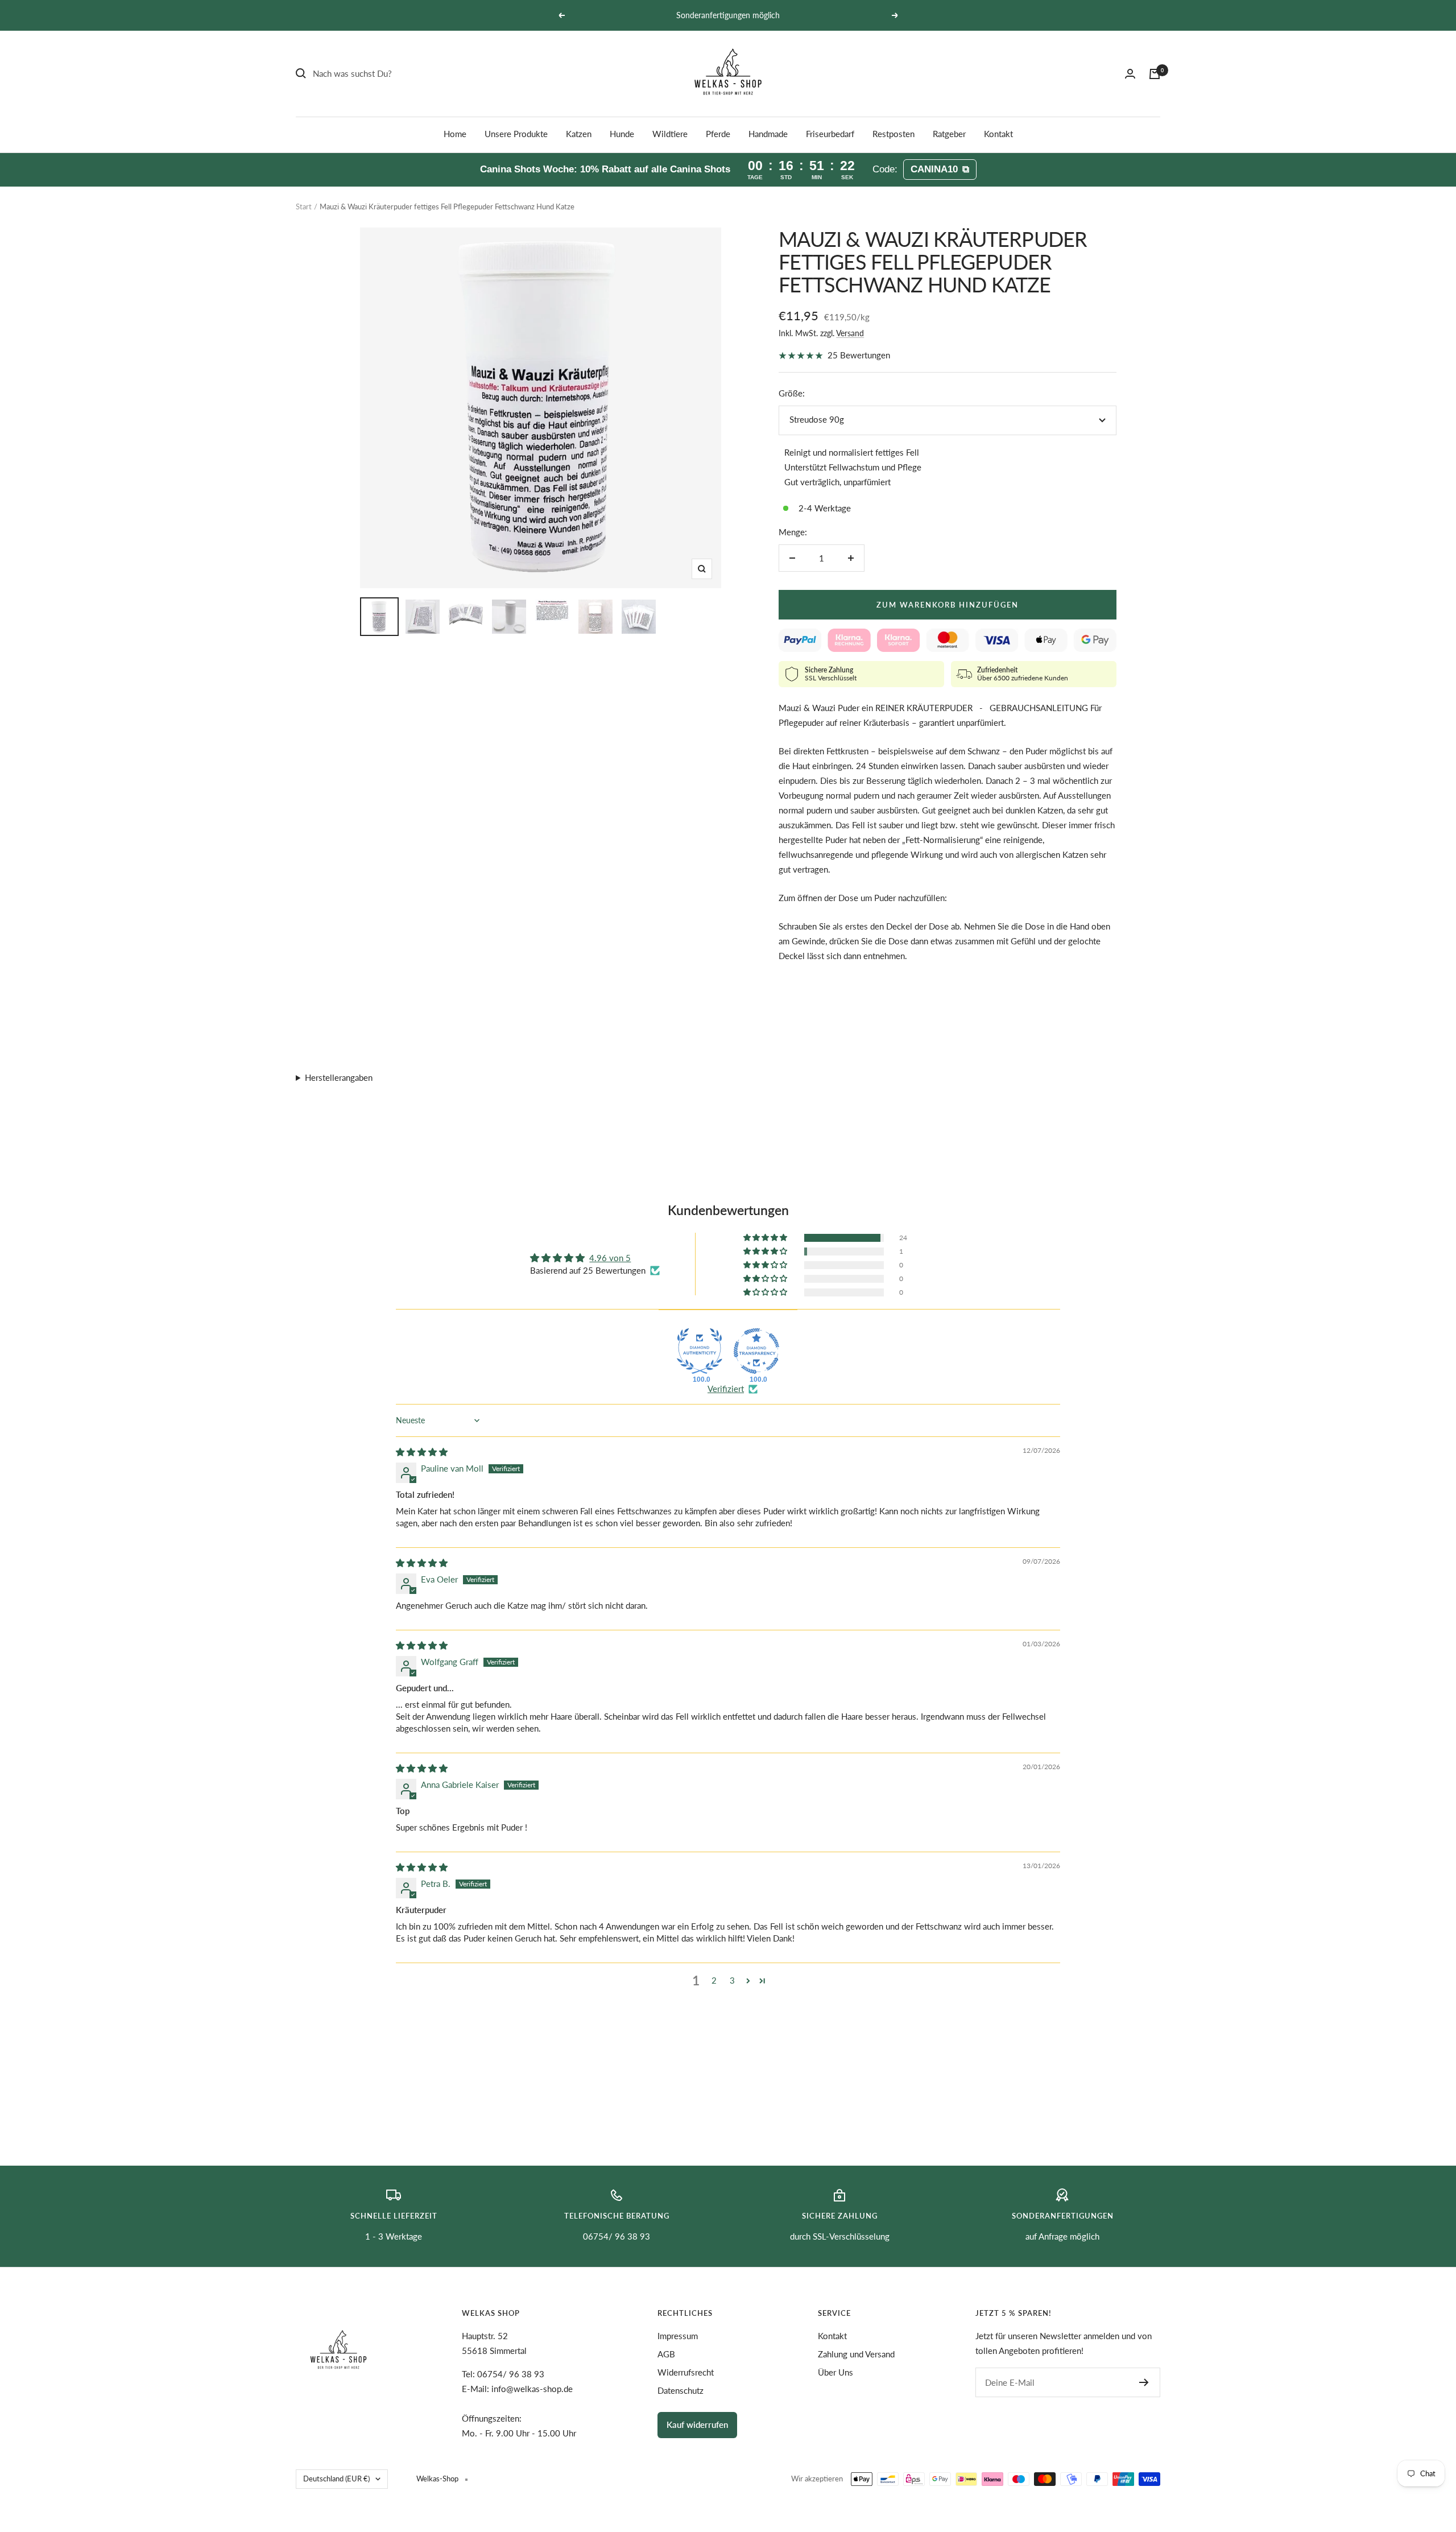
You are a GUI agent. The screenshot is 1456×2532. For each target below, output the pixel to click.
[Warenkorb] (1155, 74)
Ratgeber (949, 134)
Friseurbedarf (830, 134)
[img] (422, 1452)
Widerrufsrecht (686, 2372)
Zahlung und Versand (856, 2354)
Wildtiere (670, 134)
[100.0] (700, 1351)
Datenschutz (681, 2390)
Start (304, 206)
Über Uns (835, 2372)
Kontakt (998, 134)
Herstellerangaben (339, 1077)
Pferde (718, 134)
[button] (766, 1238)
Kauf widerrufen (697, 2424)
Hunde (622, 134)
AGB (666, 2354)
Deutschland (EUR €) (336, 2479)
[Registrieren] (1144, 2382)
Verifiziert (726, 1389)
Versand (850, 333)
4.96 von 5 (610, 1258)
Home (455, 134)
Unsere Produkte (516, 134)
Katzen (579, 134)
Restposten (894, 134)
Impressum (678, 2336)
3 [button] (732, 1980)
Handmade (768, 134)
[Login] (1130, 74)
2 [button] (714, 1980)
